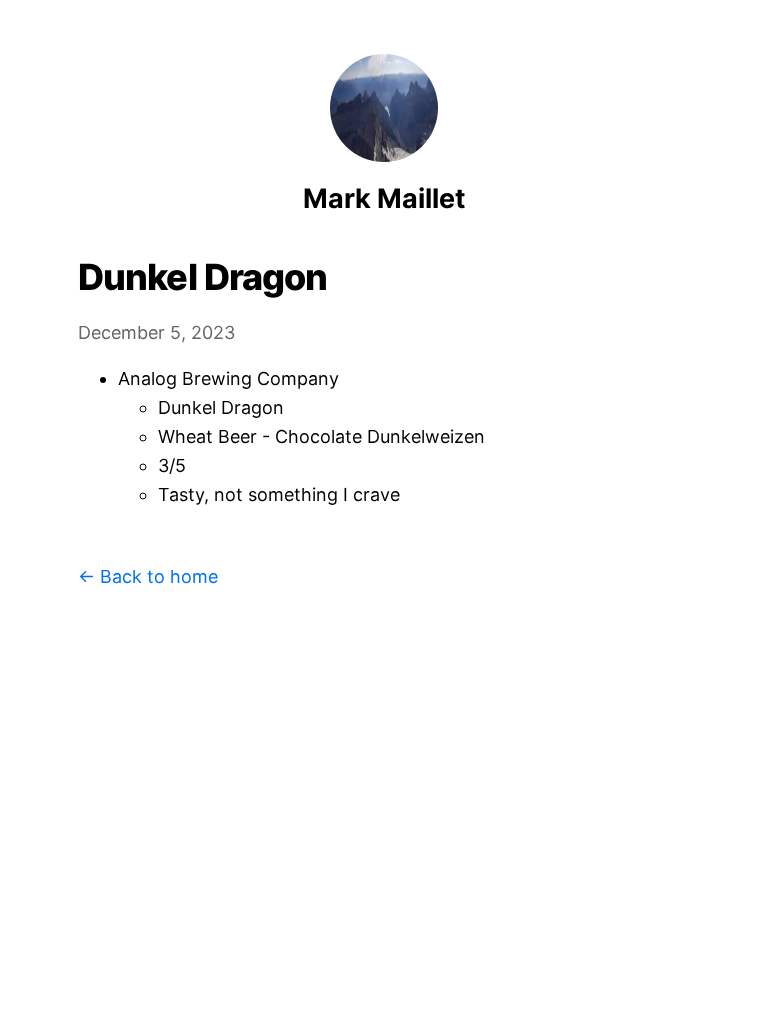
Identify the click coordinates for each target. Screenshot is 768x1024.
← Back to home (148, 576)
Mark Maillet (384, 198)
